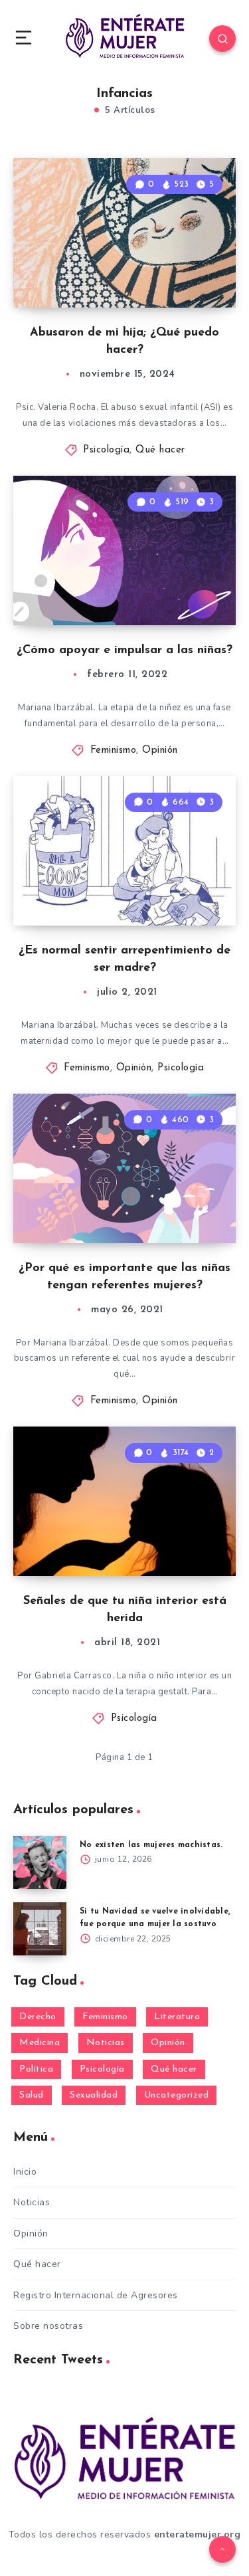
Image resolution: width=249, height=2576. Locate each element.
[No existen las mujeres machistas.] (40, 1862)
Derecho (38, 2017)
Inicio (25, 2172)
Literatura (177, 2017)
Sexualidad (94, 2095)
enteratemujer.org (198, 2534)
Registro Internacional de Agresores (96, 2295)
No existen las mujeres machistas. (151, 1845)
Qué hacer (160, 450)
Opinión (160, 750)
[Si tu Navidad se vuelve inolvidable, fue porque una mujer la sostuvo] (40, 1929)
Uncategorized (177, 2095)
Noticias (106, 2043)
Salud (32, 2095)
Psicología (106, 450)
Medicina (40, 2043)
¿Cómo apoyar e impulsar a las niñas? (124, 650)
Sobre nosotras (48, 2326)
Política (36, 2069)
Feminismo (114, 750)
